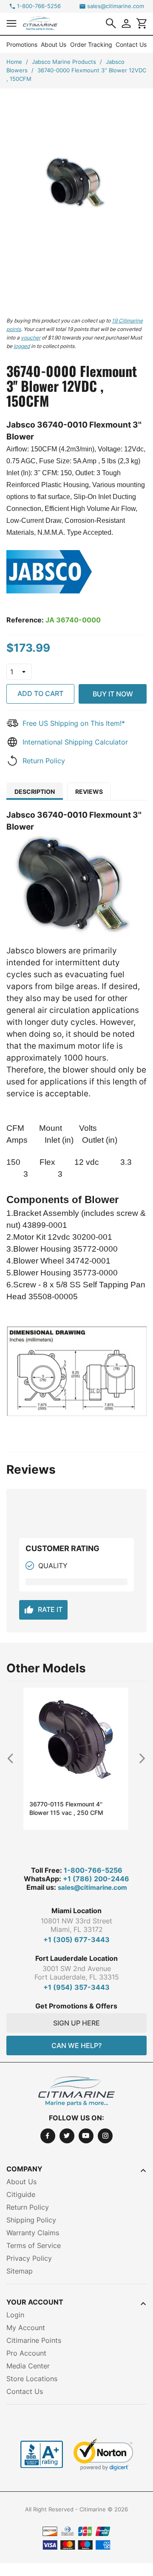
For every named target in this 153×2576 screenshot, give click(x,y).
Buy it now (113, 694)
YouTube (86, 2136)
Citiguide (21, 2194)
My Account (26, 2328)
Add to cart (40, 693)
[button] (11, 23)
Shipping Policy (31, 2220)
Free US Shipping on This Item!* (74, 723)
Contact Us (131, 44)
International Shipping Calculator (75, 742)
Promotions (22, 44)
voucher (31, 338)
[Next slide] (139, 1758)
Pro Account (26, 2353)
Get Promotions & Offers (76, 2006)
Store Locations (32, 2379)
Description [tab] (35, 792)
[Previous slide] (14, 1758)
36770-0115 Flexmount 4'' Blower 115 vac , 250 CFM (66, 1808)
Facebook (48, 2136)
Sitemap (20, 2271)
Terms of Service (34, 2245)
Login (15, 2315)
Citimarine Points (34, 2340)
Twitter (67, 2136)
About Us (54, 44)
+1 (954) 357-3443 (76, 1987)
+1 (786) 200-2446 (96, 1879)
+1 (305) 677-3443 (76, 1940)
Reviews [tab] (89, 792)
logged (22, 346)
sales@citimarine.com (116, 6)
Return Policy (44, 761)
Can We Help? (76, 2045)
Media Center (28, 2366)
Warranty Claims (33, 2233)
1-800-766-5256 (39, 6)
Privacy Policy (29, 2258)
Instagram (105, 2136)
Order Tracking (91, 44)
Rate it (43, 1610)
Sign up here (76, 2023)
